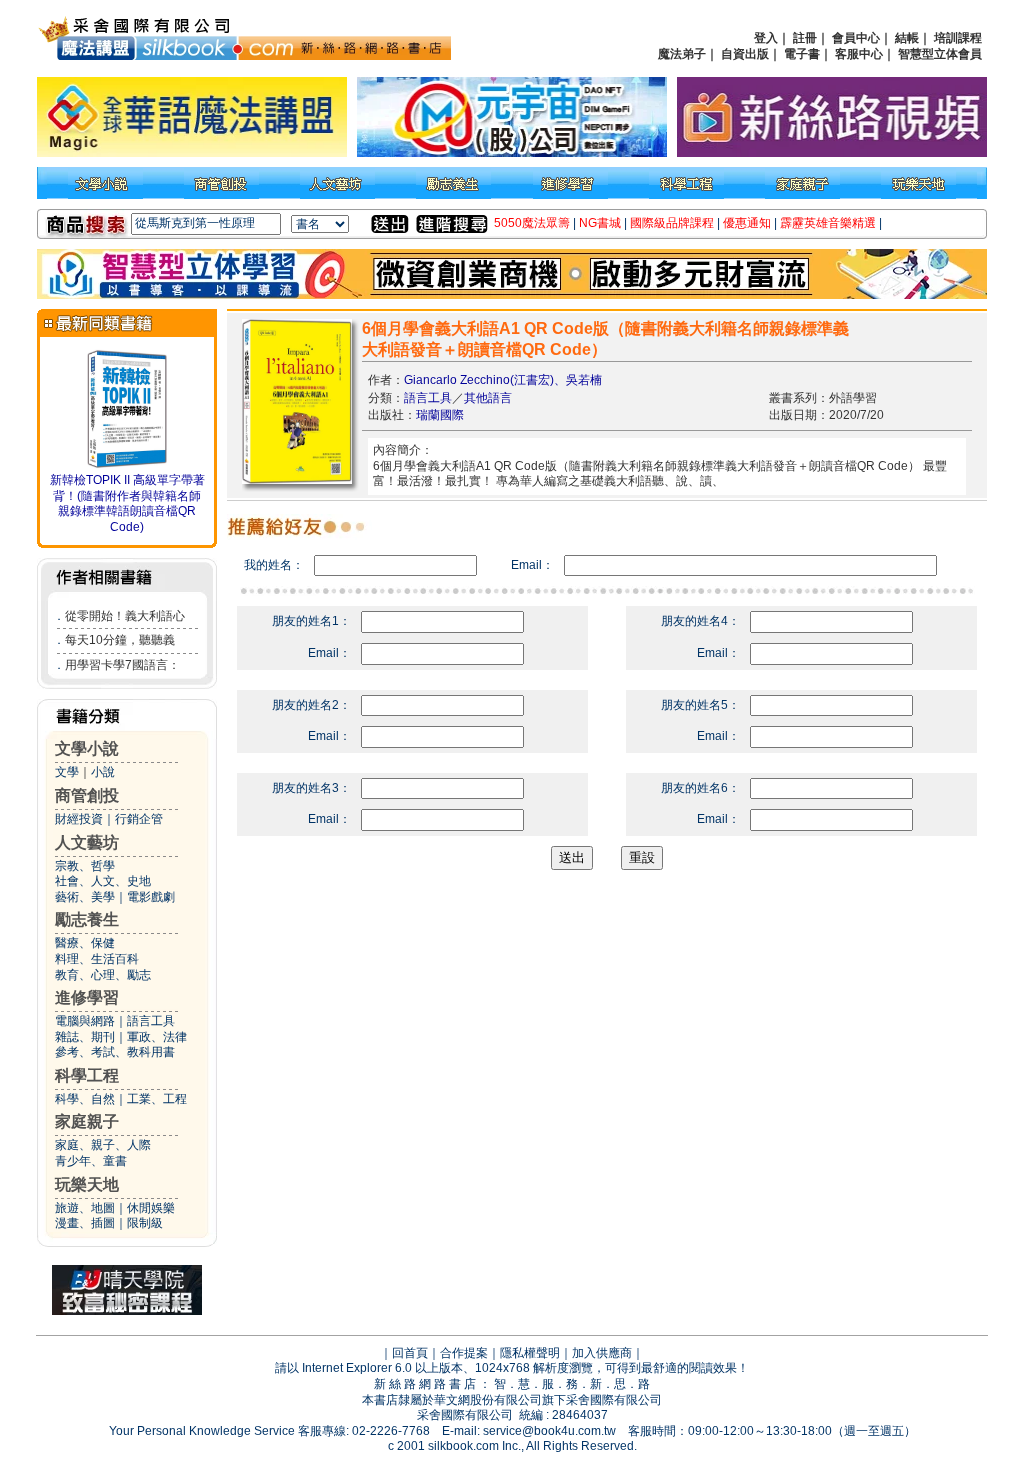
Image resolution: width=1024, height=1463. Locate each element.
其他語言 (488, 398)
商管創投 (87, 795)
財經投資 (79, 819)
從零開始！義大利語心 (125, 616)
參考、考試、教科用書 (115, 1052)
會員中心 (856, 38)
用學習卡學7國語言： (122, 665)
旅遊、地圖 (85, 1208)
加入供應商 (602, 1353)
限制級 (145, 1223)
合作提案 (464, 1353)
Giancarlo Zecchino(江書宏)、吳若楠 (503, 380)
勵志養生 (87, 919)
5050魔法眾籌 (532, 223)
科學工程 (87, 1075)
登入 (766, 38)
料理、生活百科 (97, 959)
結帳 (907, 38)
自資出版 (745, 54)
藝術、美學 (85, 897)
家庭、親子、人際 (103, 1145)
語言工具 (151, 1021)
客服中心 (859, 54)
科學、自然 (85, 1099)
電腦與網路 (85, 1021)
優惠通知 (747, 223)
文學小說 (87, 748)
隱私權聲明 (530, 1353)
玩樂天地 (87, 1184)
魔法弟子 (682, 54)
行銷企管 (139, 819)
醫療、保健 (85, 943)
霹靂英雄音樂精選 (828, 223)
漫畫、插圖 (85, 1223)
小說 (103, 772)
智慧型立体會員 (940, 54)
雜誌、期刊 (85, 1037)
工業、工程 (157, 1099)
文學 (67, 772)
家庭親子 (87, 1121)
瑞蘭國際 (440, 415)
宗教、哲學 (85, 866)
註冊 (805, 38)
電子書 (802, 54)
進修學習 (87, 997)
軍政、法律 (157, 1037)
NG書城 (600, 223)
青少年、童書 (91, 1161)
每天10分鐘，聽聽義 (120, 640)
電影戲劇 (151, 897)
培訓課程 (958, 38)
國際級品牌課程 (672, 223)
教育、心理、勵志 (103, 975)
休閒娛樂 (151, 1208)
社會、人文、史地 (103, 881)
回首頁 (410, 1353)
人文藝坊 (87, 842)
